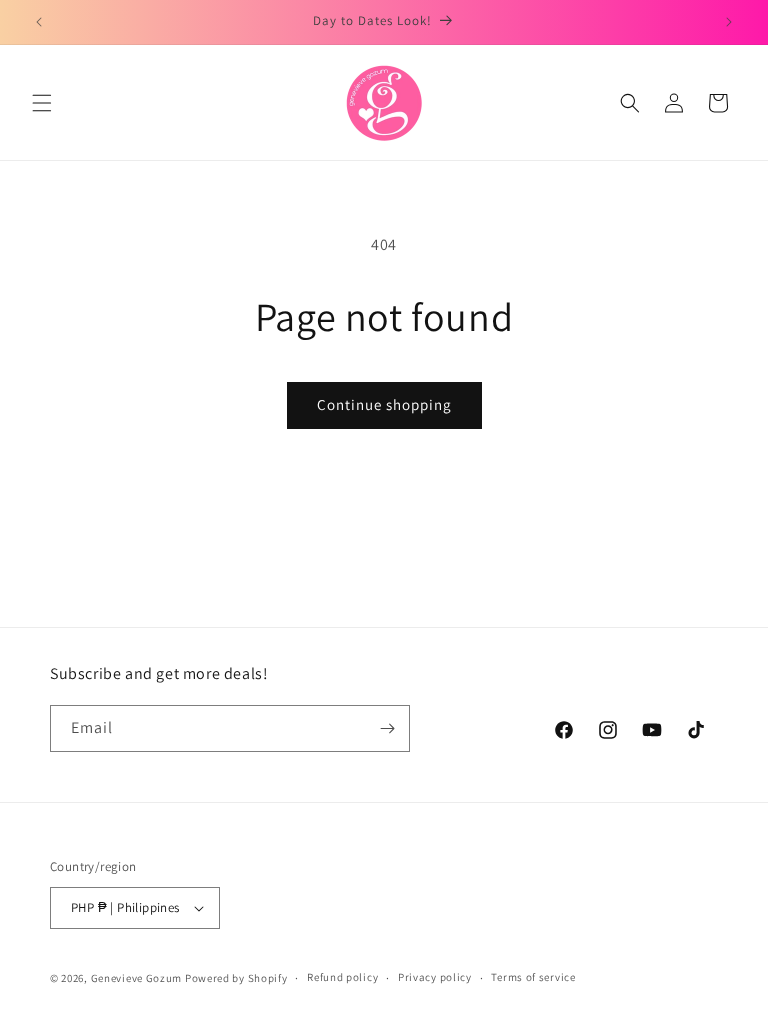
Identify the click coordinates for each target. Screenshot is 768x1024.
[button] (42, 103)
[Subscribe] (387, 728)
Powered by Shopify (236, 978)
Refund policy (342, 977)
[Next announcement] (729, 22)
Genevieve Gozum (137, 978)
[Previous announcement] (39, 22)
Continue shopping (384, 404)
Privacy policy (435, 977)
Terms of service (533, 977)
